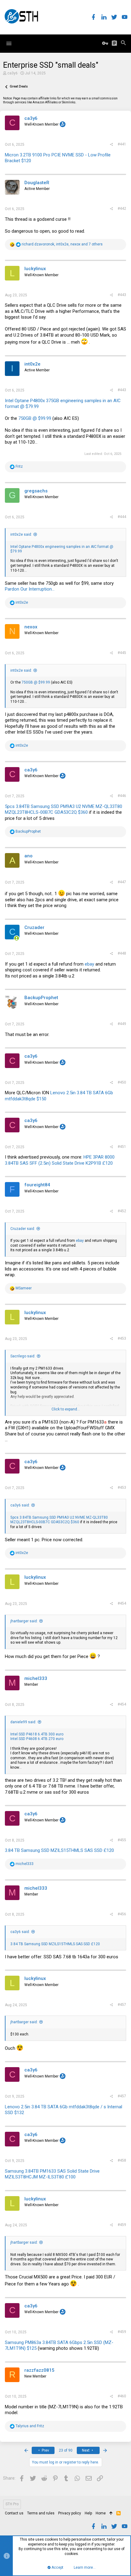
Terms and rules (41, 2513)
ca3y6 (12, 73)
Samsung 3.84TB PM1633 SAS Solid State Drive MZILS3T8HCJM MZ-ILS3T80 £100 (52, 2174)
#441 (122, 144)
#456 (122, 1914)
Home (101, 2513)
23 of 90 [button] (66, 2450)
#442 (122, 209)
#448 (122, 953)
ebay (89, 964)
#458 (122, 2160)
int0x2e (32, 364)
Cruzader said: (23, 1229)
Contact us (14, 2513)
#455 (122, 1840)
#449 (122, 1024)
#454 (122, 1603)
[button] (9, 44)
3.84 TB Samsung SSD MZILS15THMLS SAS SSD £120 (59, 1850)
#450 (122, 1082)
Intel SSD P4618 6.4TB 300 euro (37, 1734)
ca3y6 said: (20, 1505)
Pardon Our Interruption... (30, 589)
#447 (122, 882)
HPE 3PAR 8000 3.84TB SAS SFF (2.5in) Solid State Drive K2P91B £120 (60, 1160)
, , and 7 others (62, 244)
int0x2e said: (21, 534)
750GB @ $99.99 (35, 418)
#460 (122, 2396)
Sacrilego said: (23, 1356)
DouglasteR (37, 183)
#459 (122, 2225)
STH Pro (12, 2504)
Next (86, 2450)
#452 (122, 1211)
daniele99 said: (23, 1722)
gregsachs (36, 491)
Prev (45, 2450)
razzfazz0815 (39, 2370)
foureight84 (37, 1185)
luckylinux (35, 269)
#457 (122, 2005)
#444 (122, 517)
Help (88, 2513)
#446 (122, 796)
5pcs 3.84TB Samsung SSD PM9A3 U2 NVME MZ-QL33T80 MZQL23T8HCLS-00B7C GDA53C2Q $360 (64, 809)
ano (28, 856)
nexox (31, 627)
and (30, 2426)
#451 (122, 1147)
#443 (122, 295)
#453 (122, 1338)
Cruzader (34, 927)
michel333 (36, 1678)
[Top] (111, 2513)
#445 (122, 653)
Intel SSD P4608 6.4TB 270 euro (37, 1739)
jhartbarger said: (24, 1621)
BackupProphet (41, 998)
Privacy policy (70, 2513)
